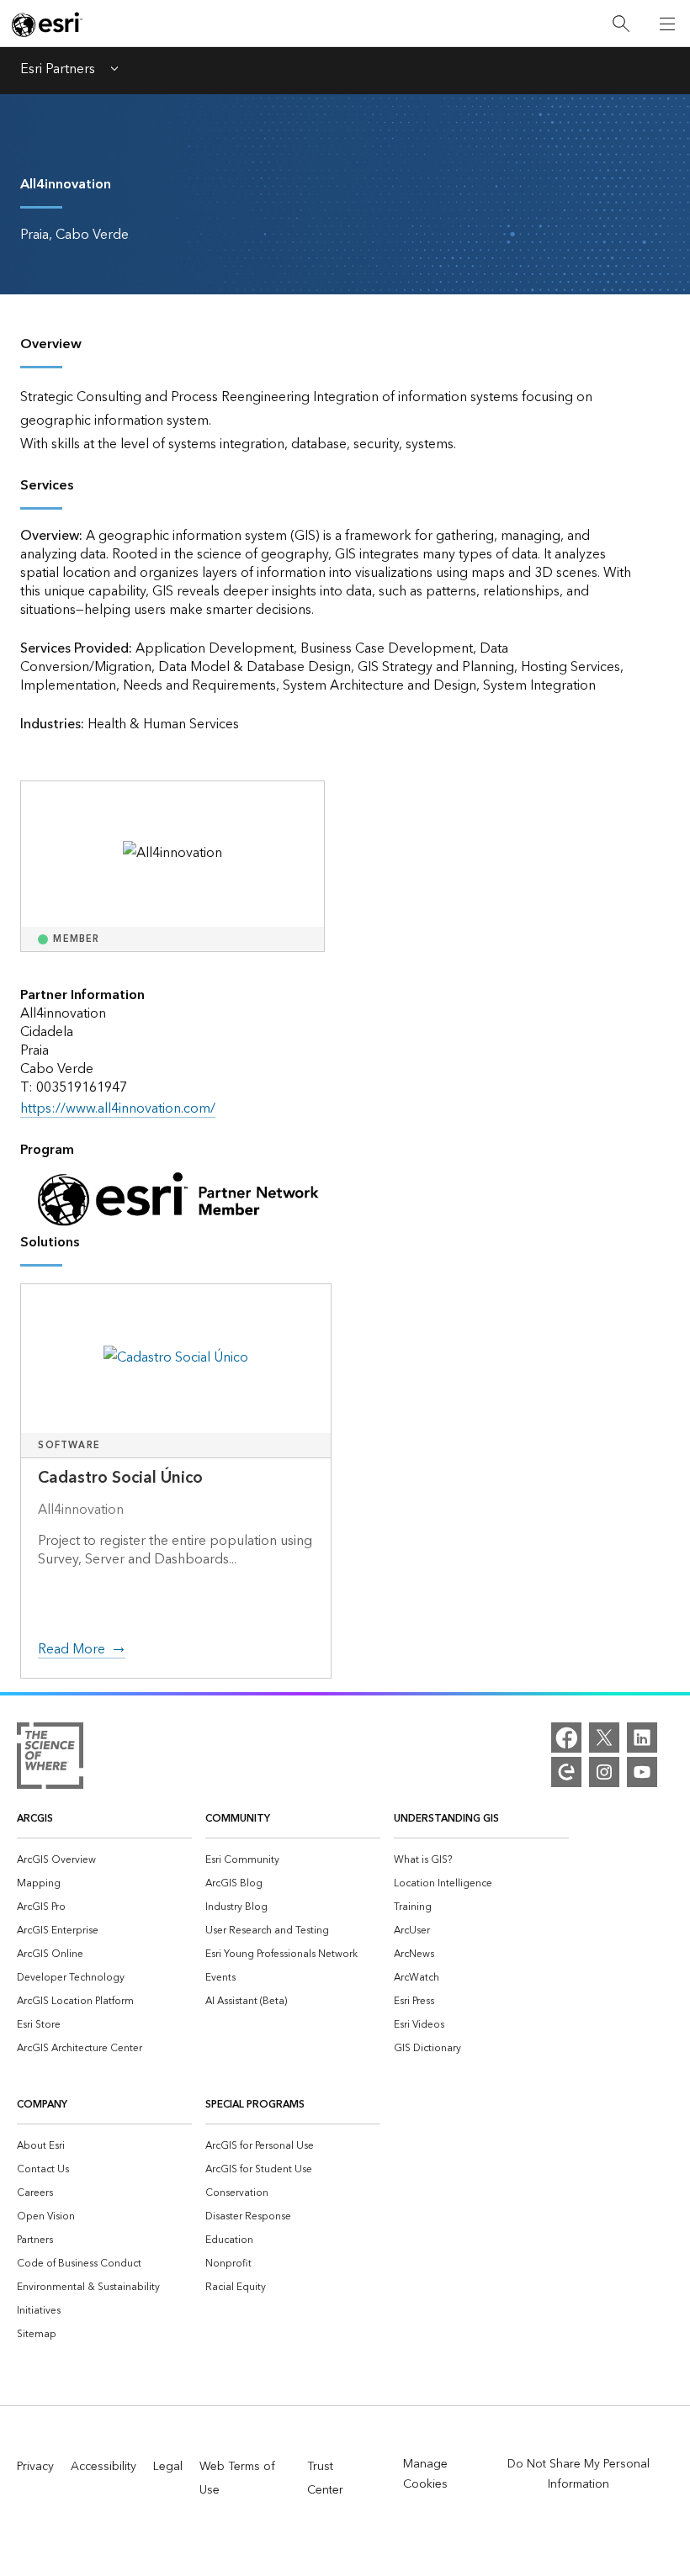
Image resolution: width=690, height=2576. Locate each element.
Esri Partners (58, 71)
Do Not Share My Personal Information (579, 2474)
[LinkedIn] (642, 1738)
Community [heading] (238, 1819)
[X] (604, 1738)
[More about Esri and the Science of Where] (50, 1759)
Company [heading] (42, 2105)
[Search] (621, 24)
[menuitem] (104, 1859)
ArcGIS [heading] (35, 1819)
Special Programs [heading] (255, 2105)
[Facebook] (566, 1738)
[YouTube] (642, 1772)
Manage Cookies (425, 2474)
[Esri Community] (566, 1772)
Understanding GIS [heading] (446, 1819)
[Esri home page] (47, 24)
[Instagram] (604, 1772)
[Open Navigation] (667, 24)
